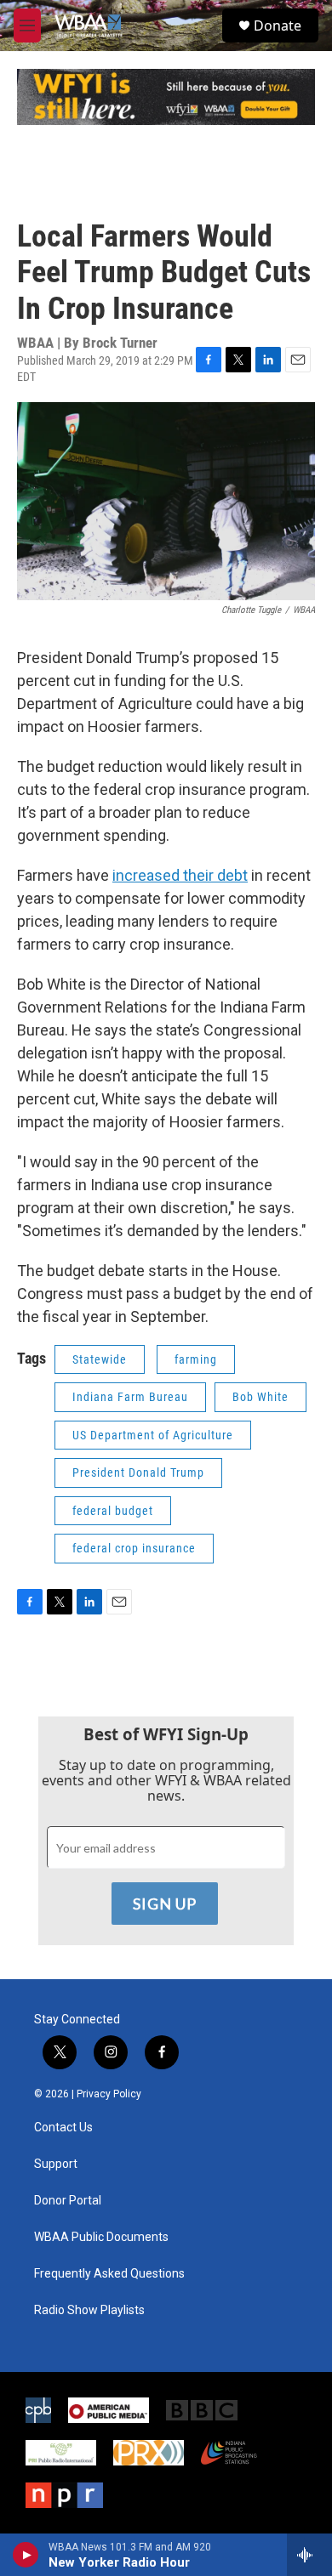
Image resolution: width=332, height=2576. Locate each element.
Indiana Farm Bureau (130, 1397)
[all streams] (309, 2555)
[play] (26, 2555)
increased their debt (180, 875)
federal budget (113, 1511)
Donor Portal (68, 2201)
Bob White (260, 1397)
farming (196, 1359)
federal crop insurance (134, 1548)
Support (56, 2164)
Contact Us (63, 2128)
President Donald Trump (138, 1472)
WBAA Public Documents (101, 2237)
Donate (278, 26)
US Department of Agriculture (153, 1435)
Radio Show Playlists (89, 2310)
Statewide (100, 1359)
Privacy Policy (109, 2094)
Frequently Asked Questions (109, 2274)
